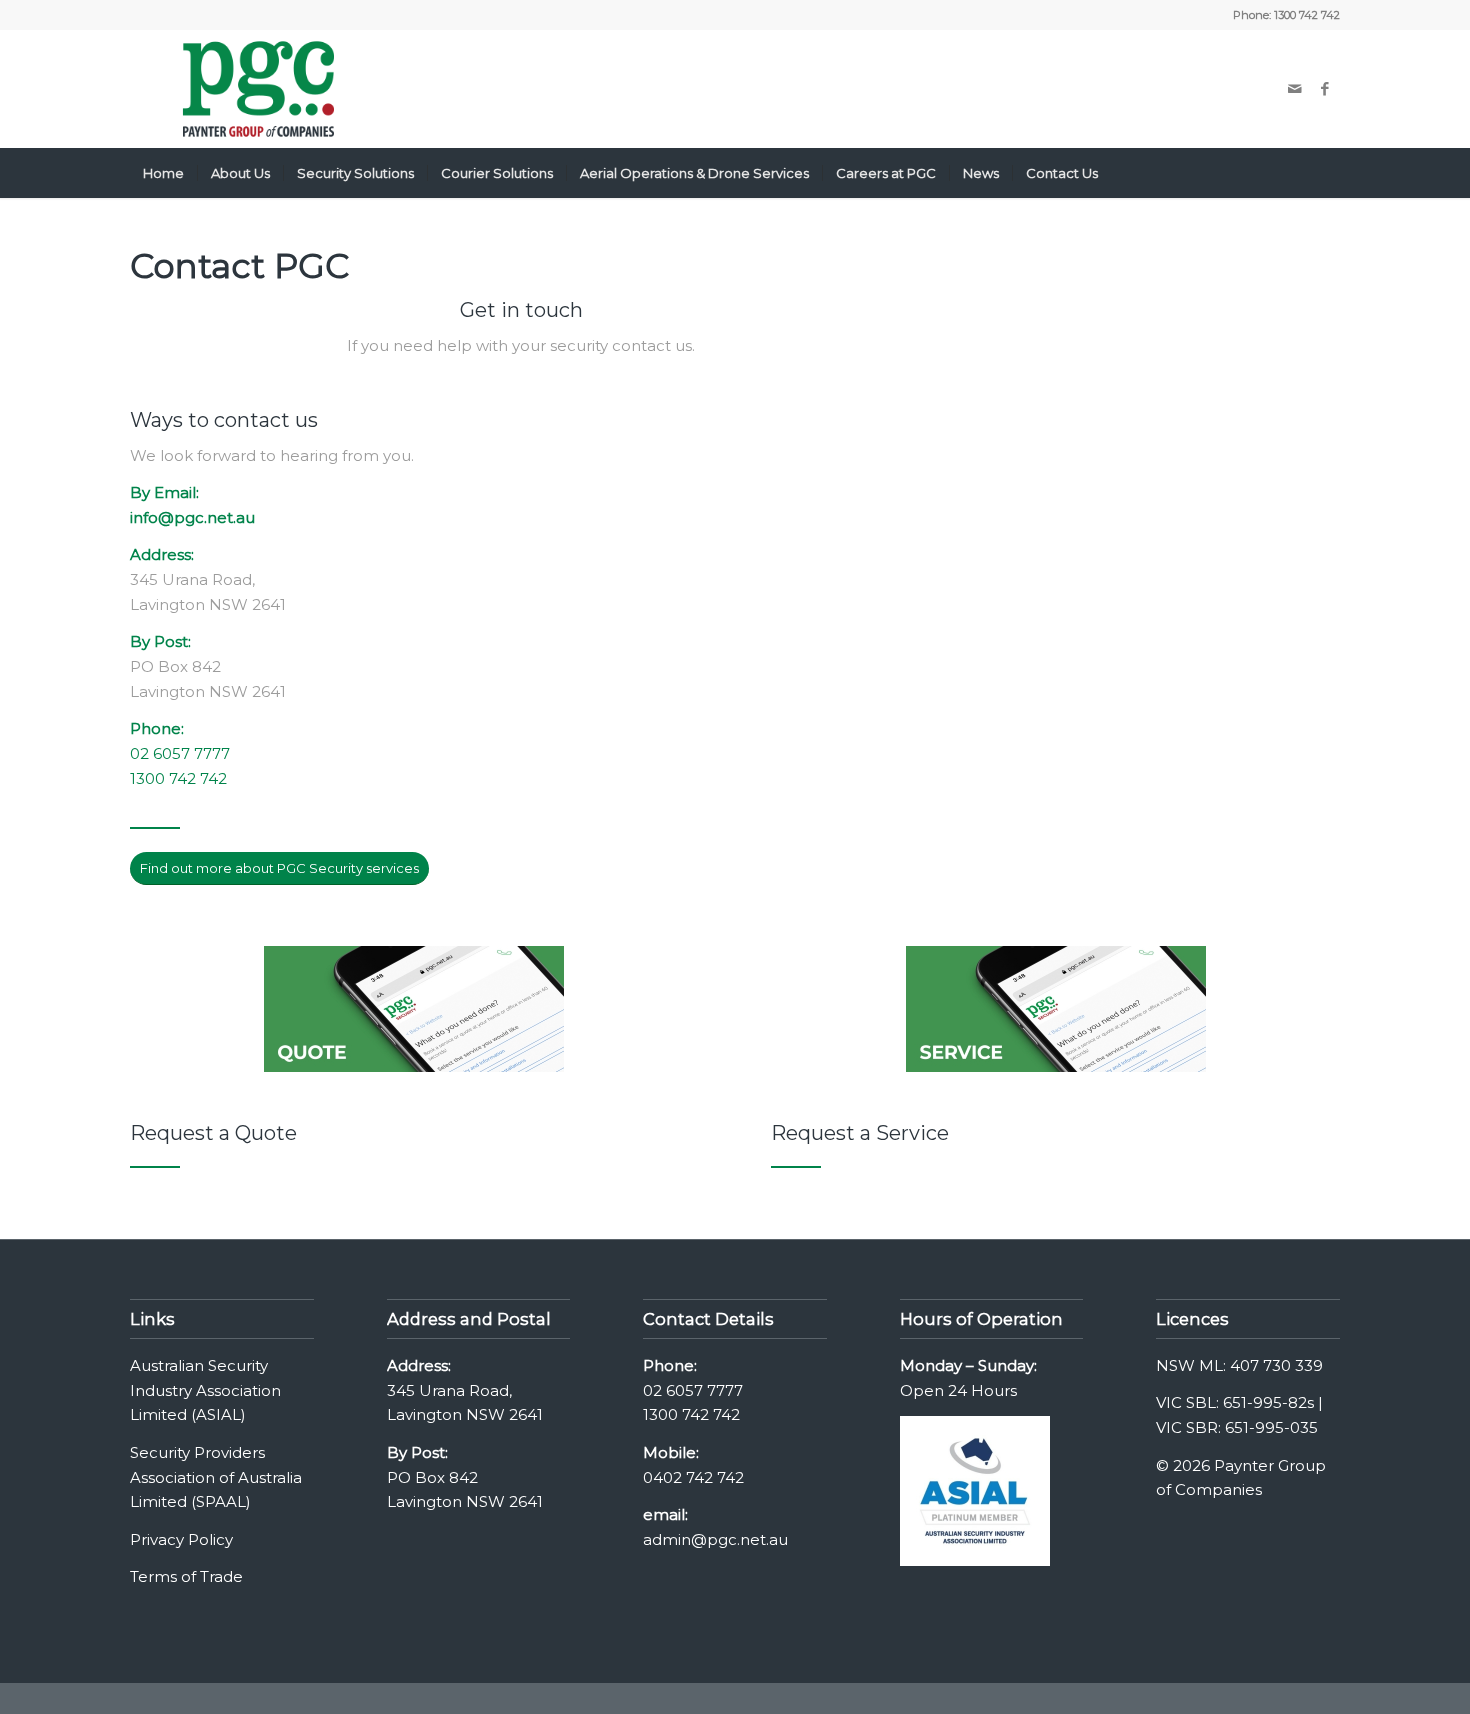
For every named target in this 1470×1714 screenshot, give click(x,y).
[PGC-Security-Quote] (414, 1009)
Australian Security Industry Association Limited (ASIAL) (205, 1390)
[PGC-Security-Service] (1056, 1009)
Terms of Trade (186, 1576)
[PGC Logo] (258, 89)
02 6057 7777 (180, 753)
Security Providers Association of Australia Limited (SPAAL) (216, 1477)
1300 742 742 (1307, 15)
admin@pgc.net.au (715, 1539)
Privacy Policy (181, 1539)
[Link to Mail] (1295, 89)
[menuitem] (163, 173)
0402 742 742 (693, 1477)
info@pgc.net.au (192, 517)
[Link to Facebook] (1325, 89)
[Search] (1327, 173)
